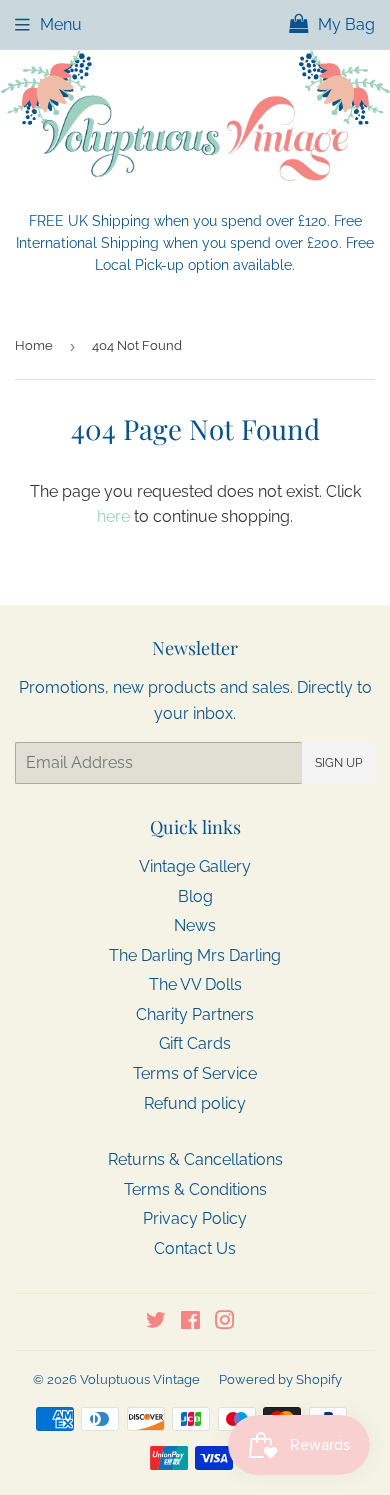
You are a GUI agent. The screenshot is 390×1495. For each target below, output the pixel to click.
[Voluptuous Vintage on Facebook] (190, 1322)
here (113, 516)
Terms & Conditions (195, 1189)
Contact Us (195, 1248)
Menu (61, 24)
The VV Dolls (195, 984)
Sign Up (338, 763)
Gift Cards (195, 1043)
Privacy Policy (195, 1218)
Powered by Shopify (280, 1379)
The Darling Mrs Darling (195, 955)
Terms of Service (195, 1073)
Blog (195, 896)
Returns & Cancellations (195, 1159)
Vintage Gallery (195, 866)
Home (34, 345)
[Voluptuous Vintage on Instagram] (225, 1322)
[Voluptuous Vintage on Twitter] (156, 1322)
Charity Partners (195, 1014)
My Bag (344, 24)
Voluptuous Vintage (140, 1379)
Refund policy (195, 1103)
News (195, 925)
